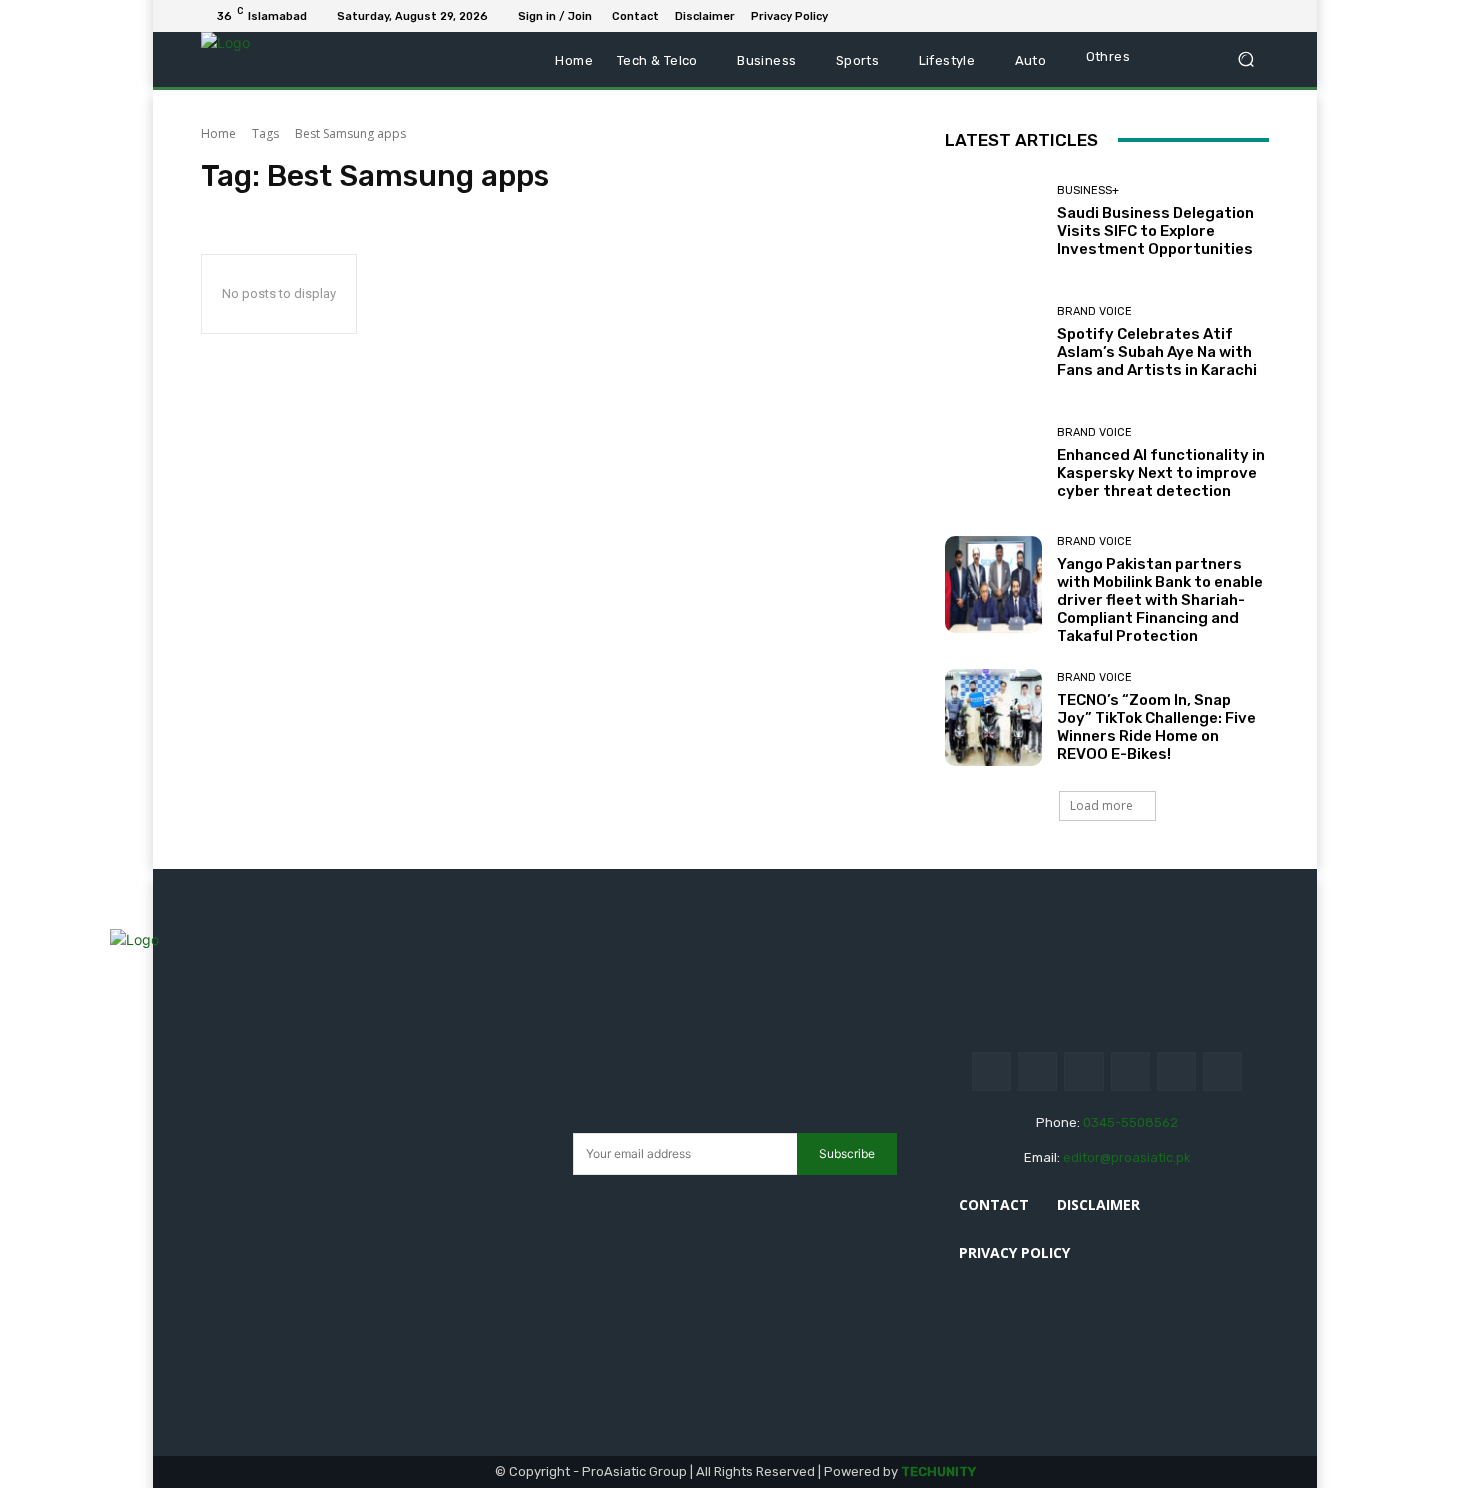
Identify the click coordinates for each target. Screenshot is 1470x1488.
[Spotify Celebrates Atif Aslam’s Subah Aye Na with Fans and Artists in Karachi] (993, 342)
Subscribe (847, 1153)
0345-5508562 (1130, 1122)
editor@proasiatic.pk (1127, 1157)
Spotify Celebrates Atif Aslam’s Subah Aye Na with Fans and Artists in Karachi (1157, 352)
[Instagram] (1037, 1071)
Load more (1101, 805)
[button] (1245, 59)
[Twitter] (1233, 16)
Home (218, 133)
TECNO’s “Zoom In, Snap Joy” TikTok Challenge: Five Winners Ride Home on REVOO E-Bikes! (1156, 727)
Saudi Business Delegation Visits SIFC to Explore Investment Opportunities (1155, 231)
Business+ (1088, 190)
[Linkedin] (1185, 16)
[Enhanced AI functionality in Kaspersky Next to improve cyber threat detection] (993, 463)
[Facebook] (1161, 16)
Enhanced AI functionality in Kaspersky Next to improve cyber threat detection (1161, 473)
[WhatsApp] (1257, 16)
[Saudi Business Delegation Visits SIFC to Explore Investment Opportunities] (993, 221)
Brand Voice (1094, 311)
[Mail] (1209, 16)
